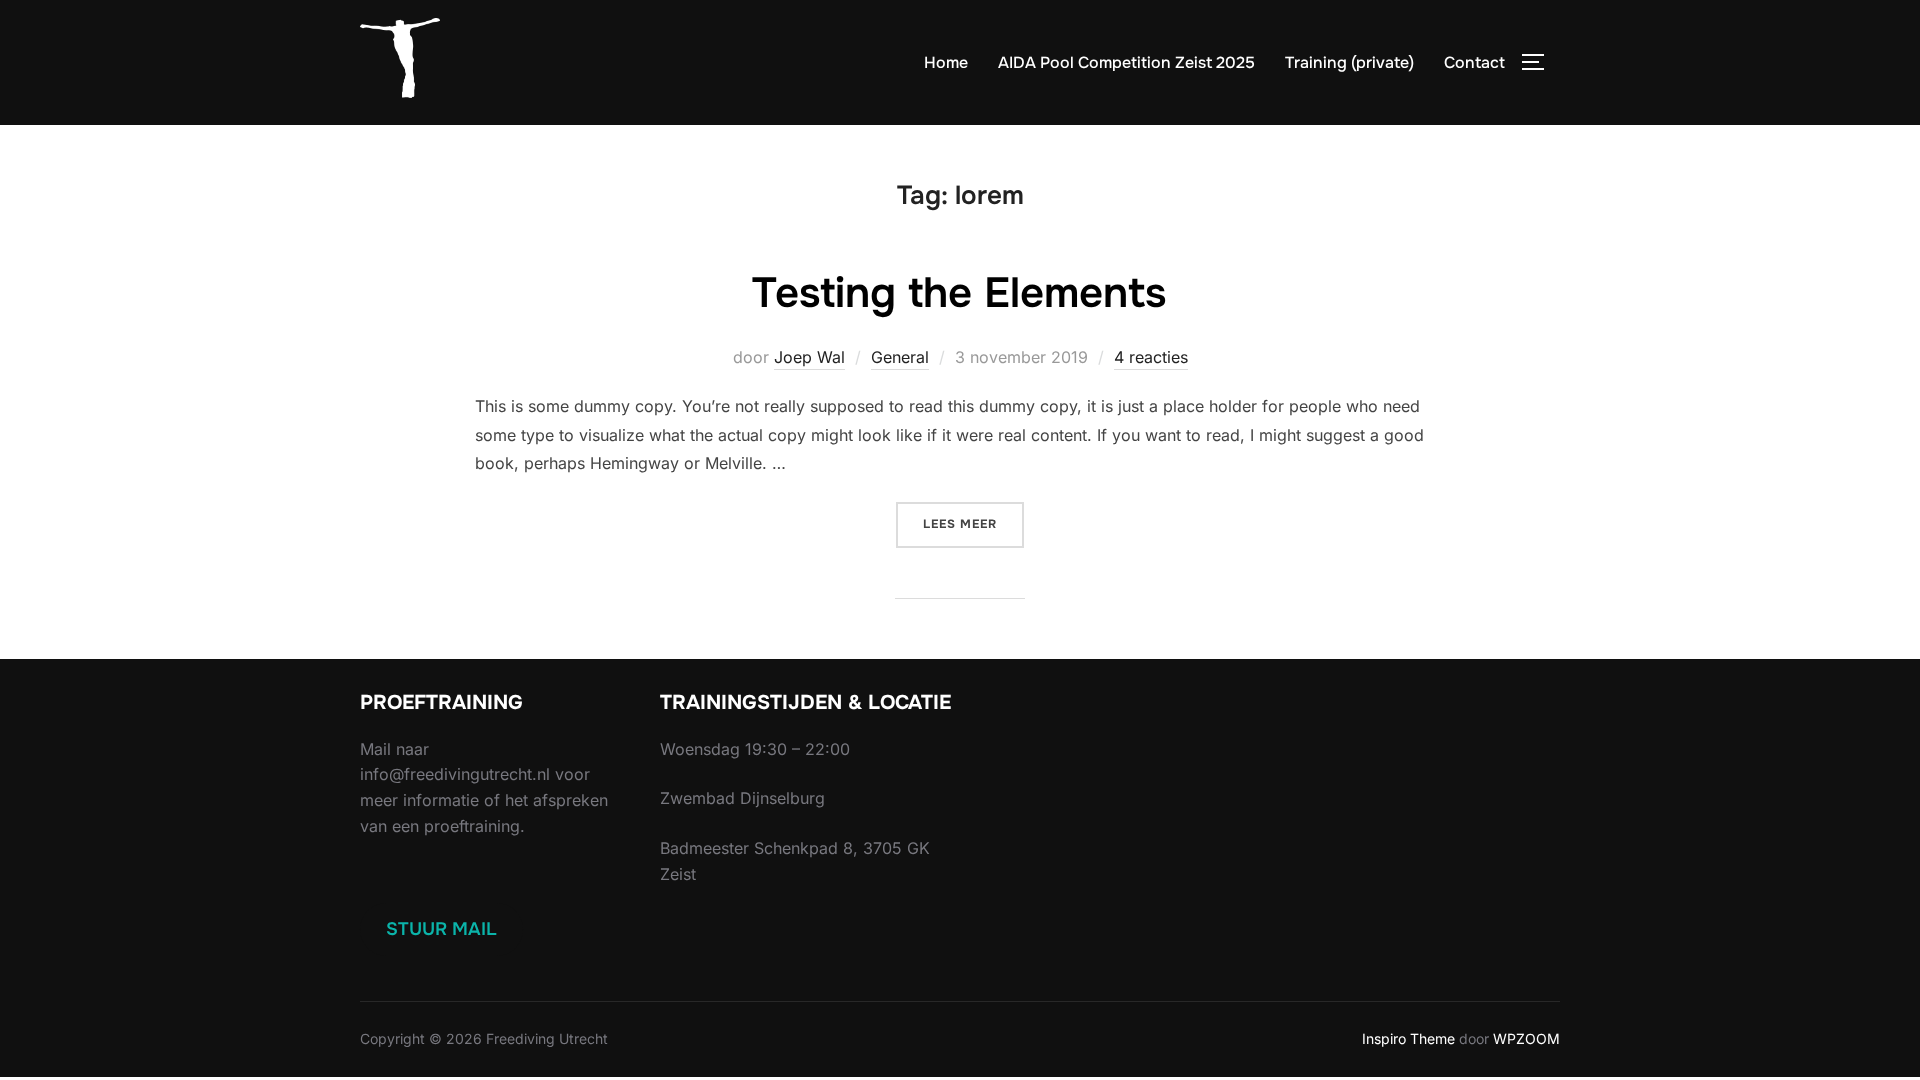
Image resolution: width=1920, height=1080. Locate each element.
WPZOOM (1526, 1038)
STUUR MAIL (441, 929)
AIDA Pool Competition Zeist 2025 (1126, 62)
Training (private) (1349, 62)
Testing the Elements (959, 293)
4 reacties (1151, 357)
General (900, 357)
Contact (1474, 62)
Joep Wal (809, 357)
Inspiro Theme (1408, 1038)
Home (946, 62)
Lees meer (973, 523)
